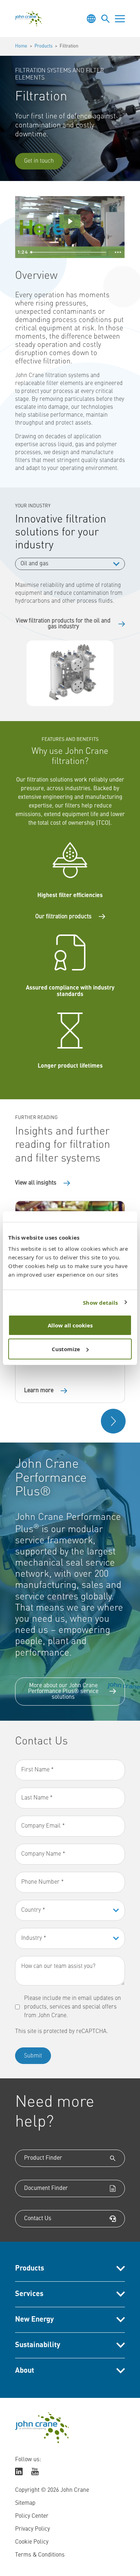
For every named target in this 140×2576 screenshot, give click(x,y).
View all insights (36, 1183)
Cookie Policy (32, 2542)
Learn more (39, 1391)
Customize (66, 1349)
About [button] (25, 2371)
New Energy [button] (34, 2320)
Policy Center (32, 2516)
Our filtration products (63, 917)
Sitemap (25, 2503)
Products (43, 46)
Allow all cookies (70, 1325)
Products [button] (30, 2269)
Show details (100, 1303)
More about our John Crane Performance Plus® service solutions (63, 1692)
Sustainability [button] (38, 2345)
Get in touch (39, 161)
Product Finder (43, 2158)
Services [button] (29, 2294)
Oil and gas (34, 564)
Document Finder (46, 2188)
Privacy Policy (32, 2529)
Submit (33, 2056)
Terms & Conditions (40, 2555)
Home (21, 46)
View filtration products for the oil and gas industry (63, 624)
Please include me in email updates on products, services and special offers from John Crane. (73, 2007)
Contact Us (38, 2219)
